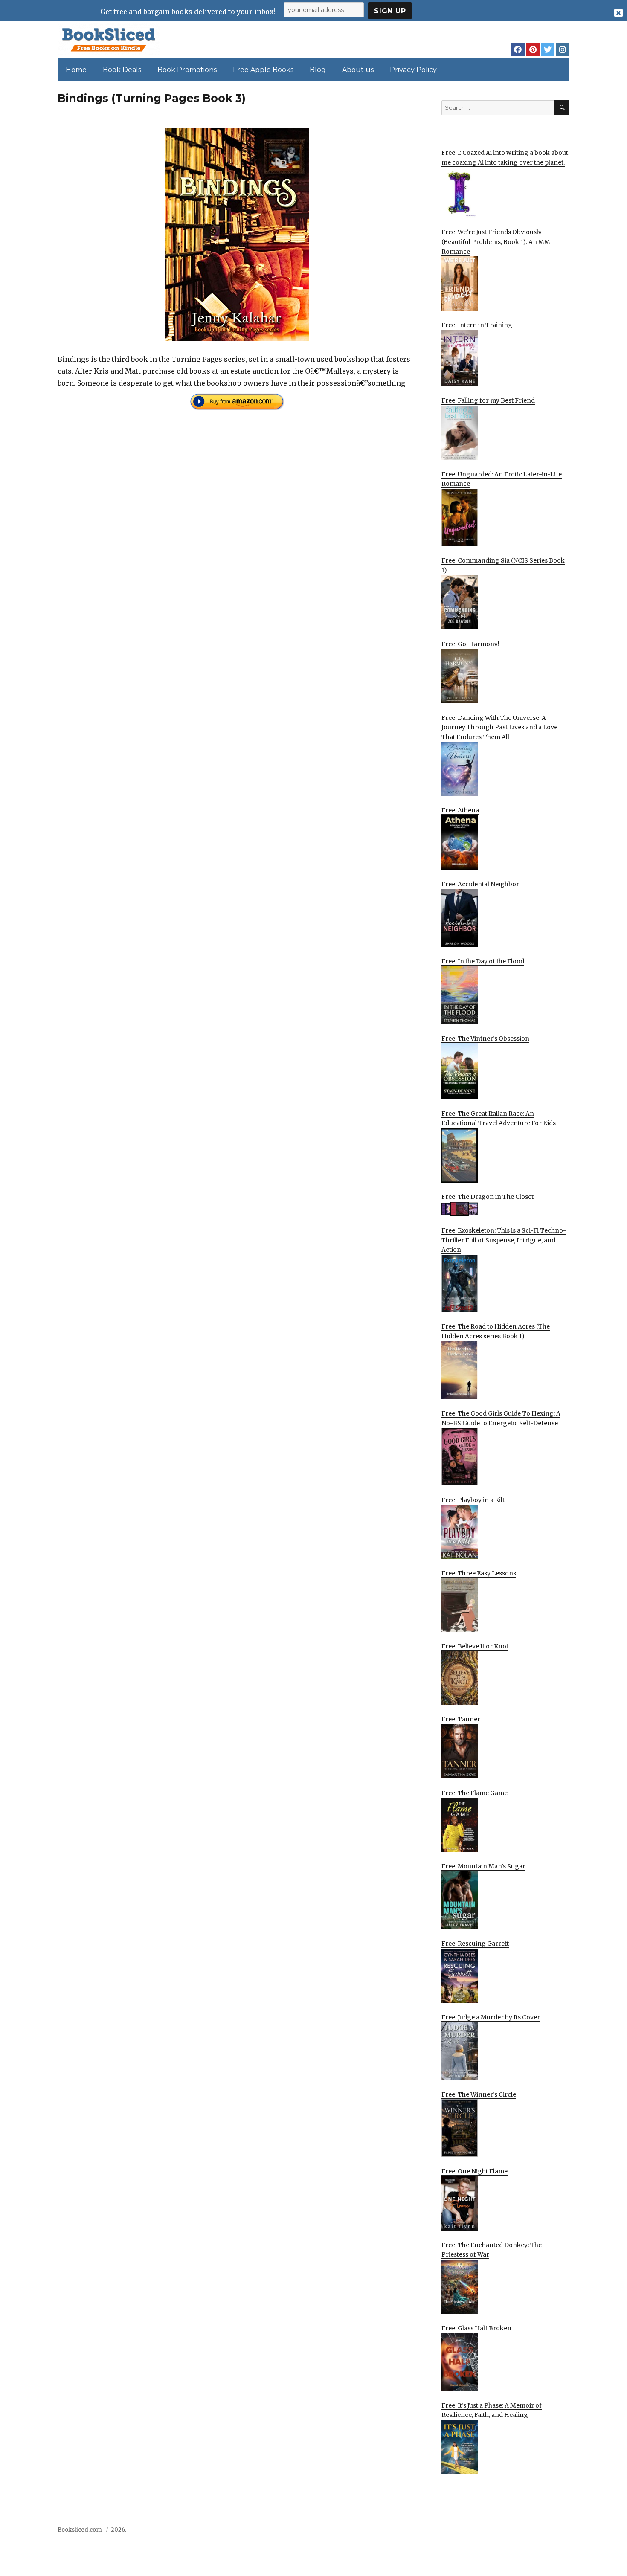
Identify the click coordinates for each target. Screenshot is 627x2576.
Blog (318, 70)
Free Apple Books (263, 70)
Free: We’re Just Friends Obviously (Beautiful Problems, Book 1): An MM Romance (496, 242)
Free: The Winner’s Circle (479, 2094)
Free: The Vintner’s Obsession (485, 1039)
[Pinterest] (533, 49)
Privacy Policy (413, 70)
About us (358, 70)
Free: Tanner (461, 1719)
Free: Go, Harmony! (470, 644)
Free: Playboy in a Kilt (473, 1500)
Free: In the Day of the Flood (483, 961)
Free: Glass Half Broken (476, 2328)
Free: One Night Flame (475, 2171)
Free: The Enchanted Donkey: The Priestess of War (492, 2250)
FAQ (515, 2532)
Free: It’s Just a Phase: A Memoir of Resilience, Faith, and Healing (492, 2410)
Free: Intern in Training (477, 325)
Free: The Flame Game (475, 1793)
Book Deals (122, 70)
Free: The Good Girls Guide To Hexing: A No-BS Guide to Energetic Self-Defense (501, 1418)
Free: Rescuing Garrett (475, 1944)
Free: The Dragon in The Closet (488, 1197)
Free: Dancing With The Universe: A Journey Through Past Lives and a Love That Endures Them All (499, 727)
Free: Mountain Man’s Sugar (483, 1866)
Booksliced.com (80, 2530)
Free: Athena (460, 810)
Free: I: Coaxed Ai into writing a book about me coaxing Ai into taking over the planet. (505, 158)
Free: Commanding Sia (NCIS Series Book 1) (503, 565)
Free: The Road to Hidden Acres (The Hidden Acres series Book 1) (496, 1331)
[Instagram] (563, 49)
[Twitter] (548, 49)
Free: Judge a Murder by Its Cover (491, 2017)
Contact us (485, 2532)
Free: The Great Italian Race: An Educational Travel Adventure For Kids (499, 1118)
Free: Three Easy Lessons (479, 1573)
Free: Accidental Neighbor (480, 884)
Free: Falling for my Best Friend (488, 400)
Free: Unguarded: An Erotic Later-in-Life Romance (502, 479)
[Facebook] (518, 49)
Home (76, 70)
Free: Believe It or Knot (475, 1646)
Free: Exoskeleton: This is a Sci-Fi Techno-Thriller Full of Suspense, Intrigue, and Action (504, 1240)
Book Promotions (187, 70)
